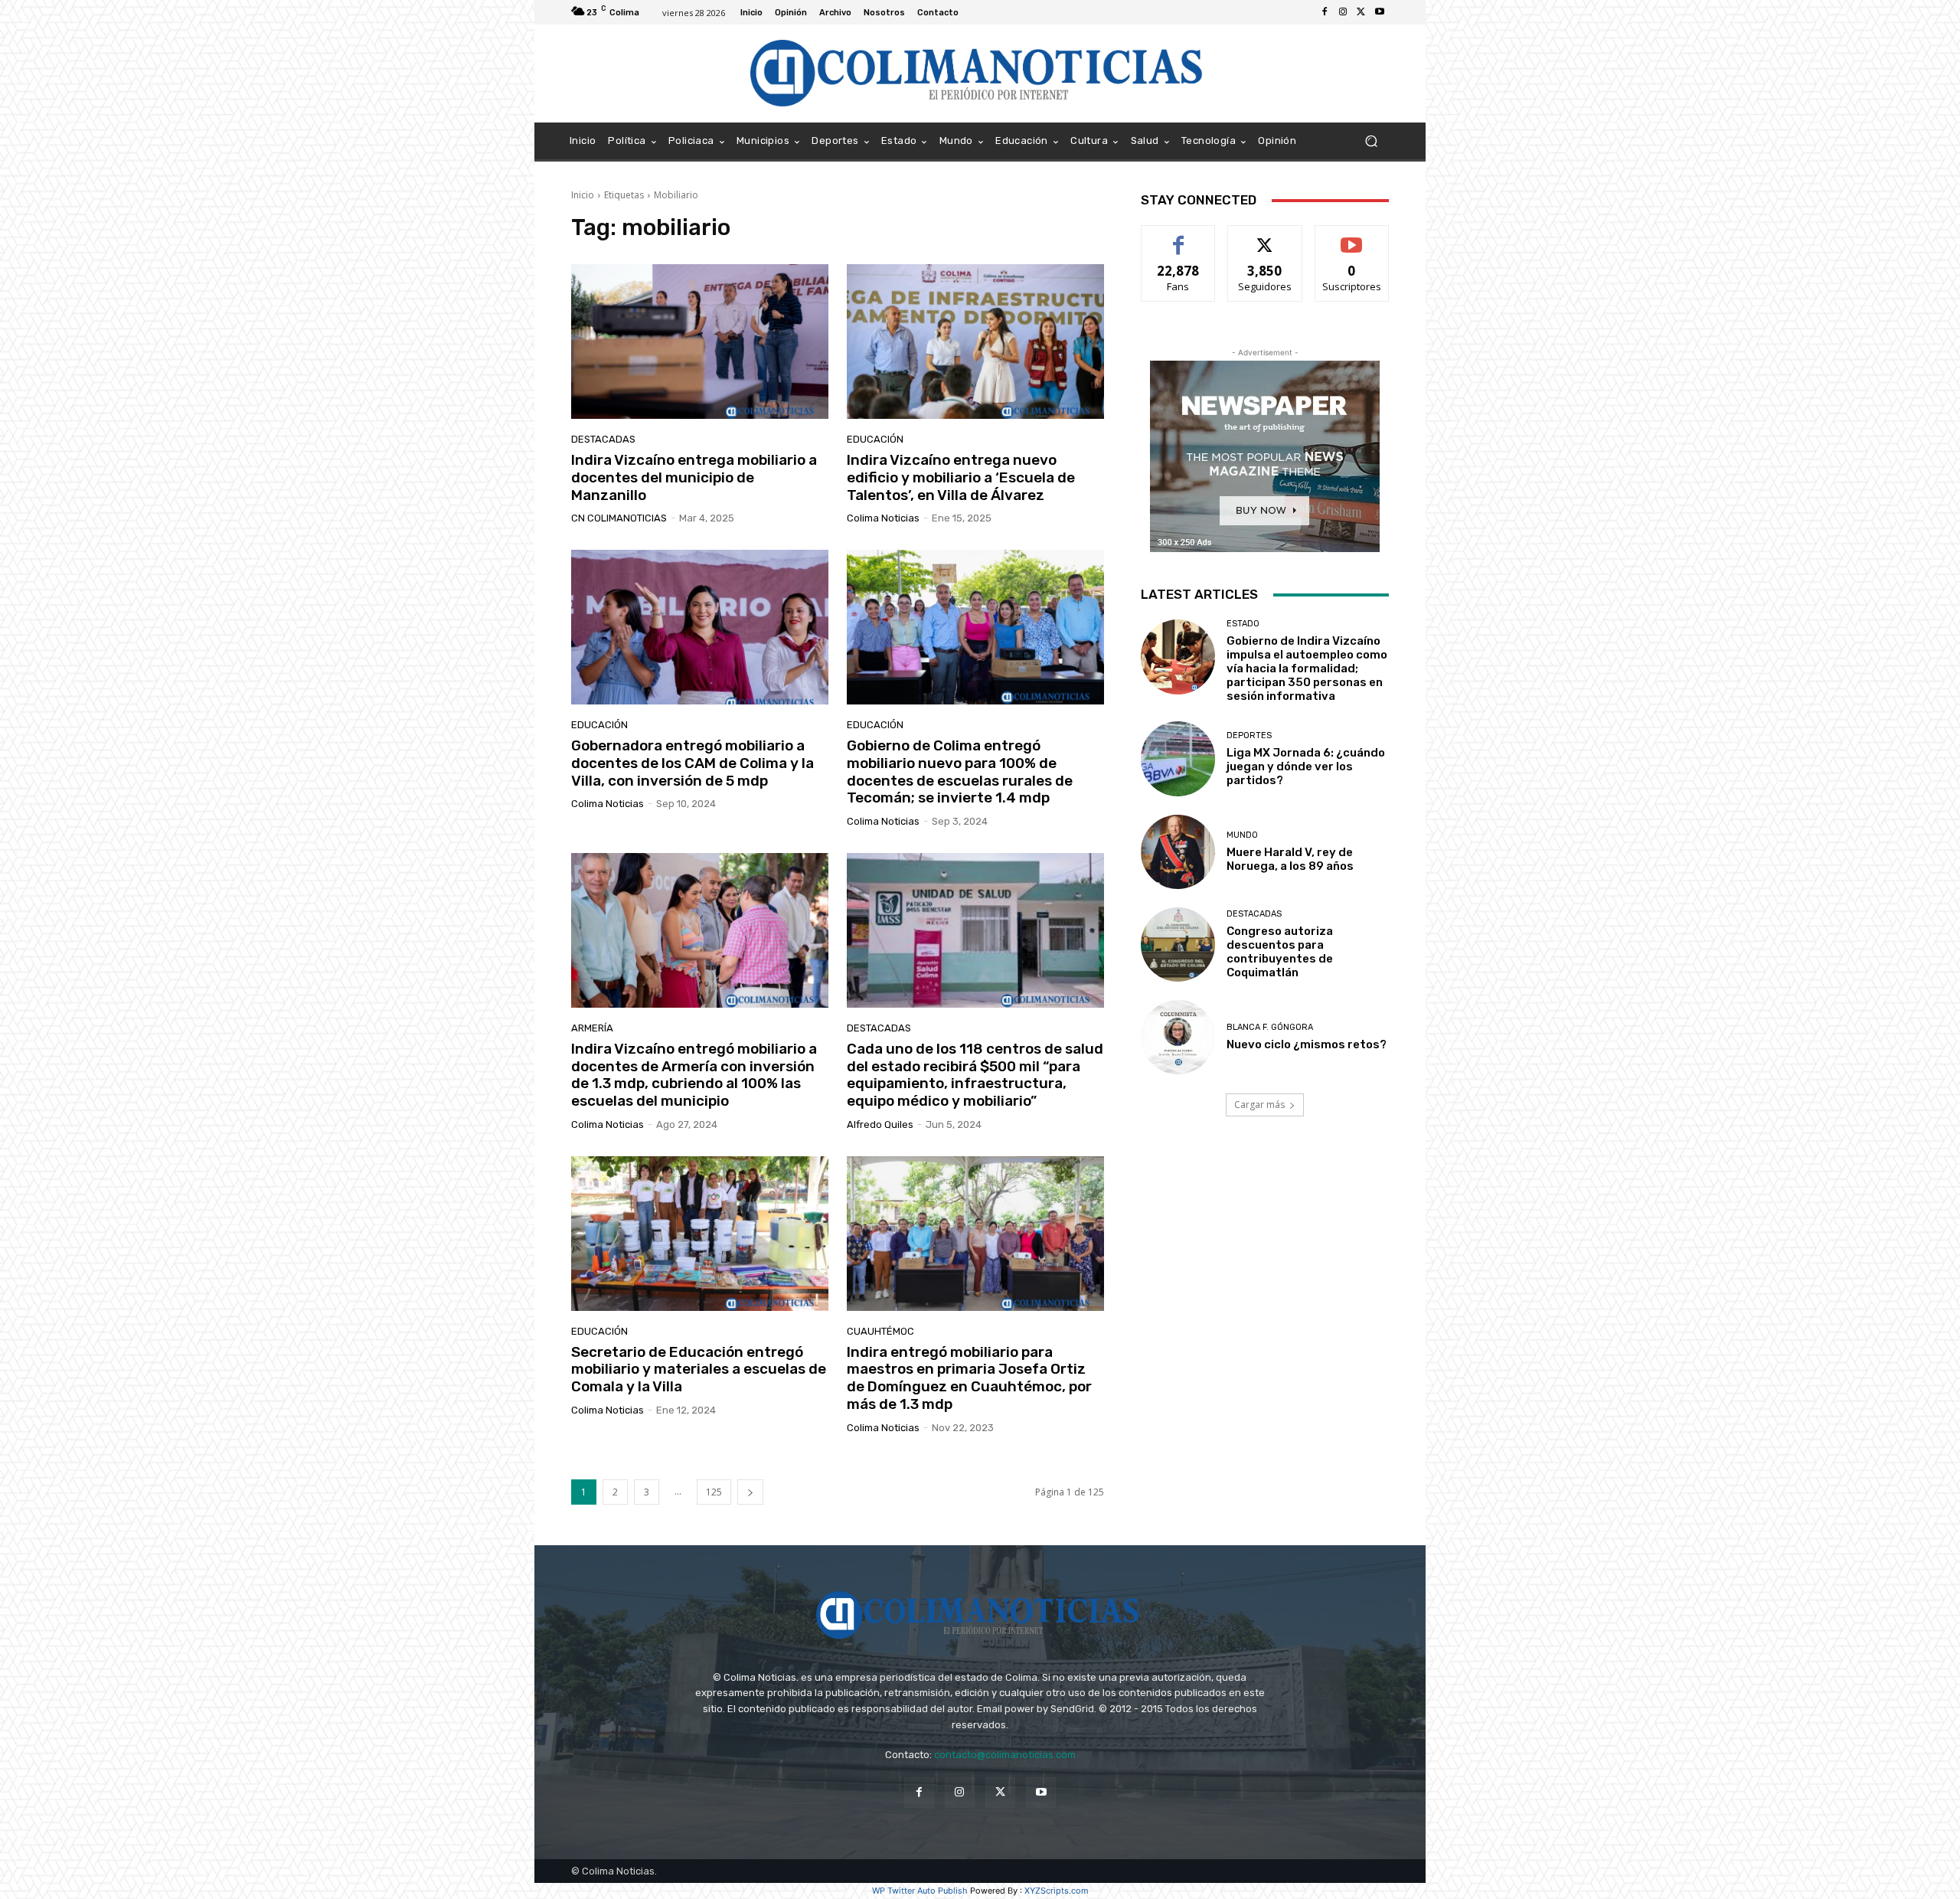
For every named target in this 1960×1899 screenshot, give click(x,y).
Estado (1243, 624)
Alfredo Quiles (880, 1124)
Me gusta (1179, 237)
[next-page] (750, 1492)
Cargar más (1259, 1105)
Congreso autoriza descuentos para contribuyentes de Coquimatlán (1280, 952)
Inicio (583, 195)
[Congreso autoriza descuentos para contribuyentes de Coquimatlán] (1178, 945)
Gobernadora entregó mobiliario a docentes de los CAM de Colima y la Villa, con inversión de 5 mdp (693, 763)
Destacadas (603, 439)
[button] (1371, 141)
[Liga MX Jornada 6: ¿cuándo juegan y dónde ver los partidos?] (1178, 758)
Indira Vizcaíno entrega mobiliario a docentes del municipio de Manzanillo (694, 477)
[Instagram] (1343, 12)
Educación (875, 439)
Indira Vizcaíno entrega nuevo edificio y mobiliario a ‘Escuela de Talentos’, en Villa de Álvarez (961, 477)
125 (714, 1492)
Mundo (1242, 835)
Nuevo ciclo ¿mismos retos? (1307, 1044)
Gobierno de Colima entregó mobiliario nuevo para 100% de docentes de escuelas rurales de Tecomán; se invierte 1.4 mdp (960, 771)
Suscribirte (1352, 237)
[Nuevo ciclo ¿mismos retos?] (1178, 1037)
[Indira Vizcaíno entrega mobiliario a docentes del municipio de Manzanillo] (700, 342)
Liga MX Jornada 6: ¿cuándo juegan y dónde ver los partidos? (1306, 766)
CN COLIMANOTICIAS (619, 518)
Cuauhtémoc (880, 1331)
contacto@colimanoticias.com (1005, 1755)
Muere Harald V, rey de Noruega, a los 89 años (1290, 859)
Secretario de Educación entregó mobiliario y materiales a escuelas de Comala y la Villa (699, 1370)
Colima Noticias (883, 518)
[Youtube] (1380, 12)
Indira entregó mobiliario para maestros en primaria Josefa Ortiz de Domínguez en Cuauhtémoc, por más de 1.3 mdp (969, 1378)
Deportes (1249, 735)
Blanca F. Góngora (1270, 1027)
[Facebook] (1325, 12)
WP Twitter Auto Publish (920, 1891)
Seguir (1265, 237)
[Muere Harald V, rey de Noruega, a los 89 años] (1178, 852)
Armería (592, 1028)
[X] (1361, 12)
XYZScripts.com (1057, 1891)
